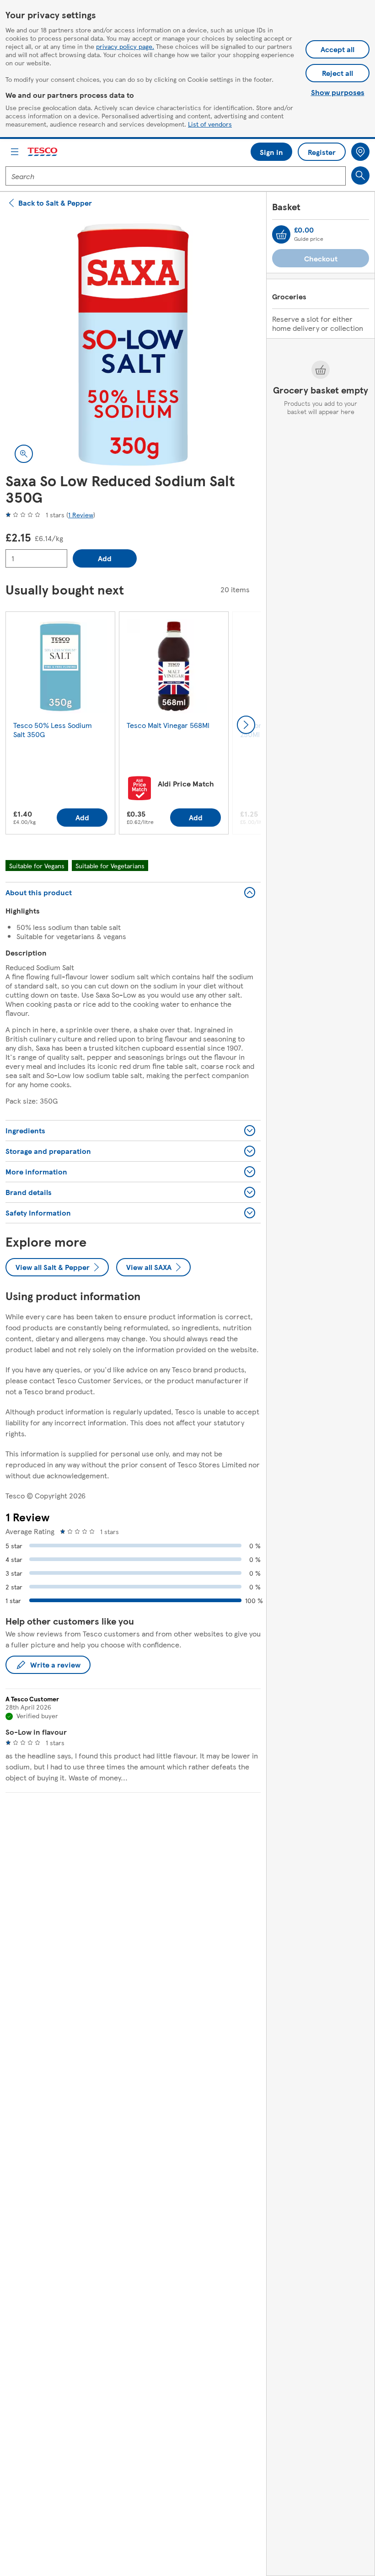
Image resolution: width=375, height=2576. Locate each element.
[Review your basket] (281, 234)
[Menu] (15, 152)
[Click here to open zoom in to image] (24, 454)
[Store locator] (360, 152)
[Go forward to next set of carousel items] (246, 725)
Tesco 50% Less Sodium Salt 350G (53, 730)
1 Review (81, 515)
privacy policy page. (125, 46)
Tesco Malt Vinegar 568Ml (168, 725)
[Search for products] (360, 175)
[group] (60, 725)
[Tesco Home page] (43, 152)
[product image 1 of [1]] (133, 345)
